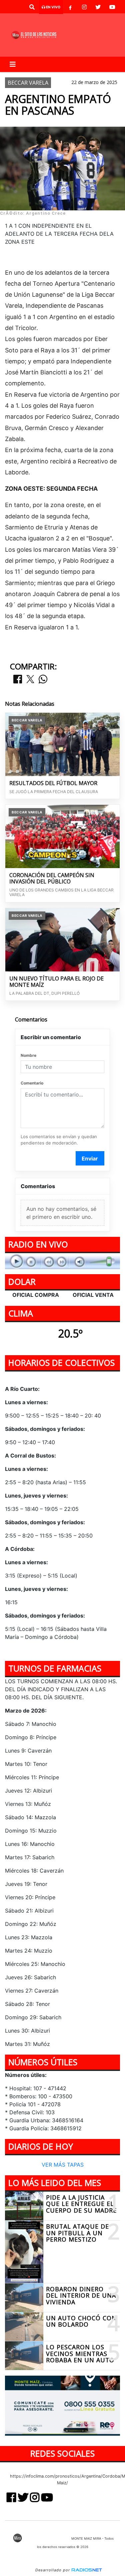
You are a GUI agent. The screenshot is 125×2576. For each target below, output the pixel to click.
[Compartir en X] (30, 680)
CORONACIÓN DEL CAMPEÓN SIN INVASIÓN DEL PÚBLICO (52, 879)
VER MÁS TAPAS (63, 2165)
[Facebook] (70, 7)
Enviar (90, 1158)
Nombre (28, 1055)
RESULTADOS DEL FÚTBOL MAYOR (53, 783)
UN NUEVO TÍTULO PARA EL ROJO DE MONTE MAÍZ (56, 982)
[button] (32, 7)
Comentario (32, 1083)
